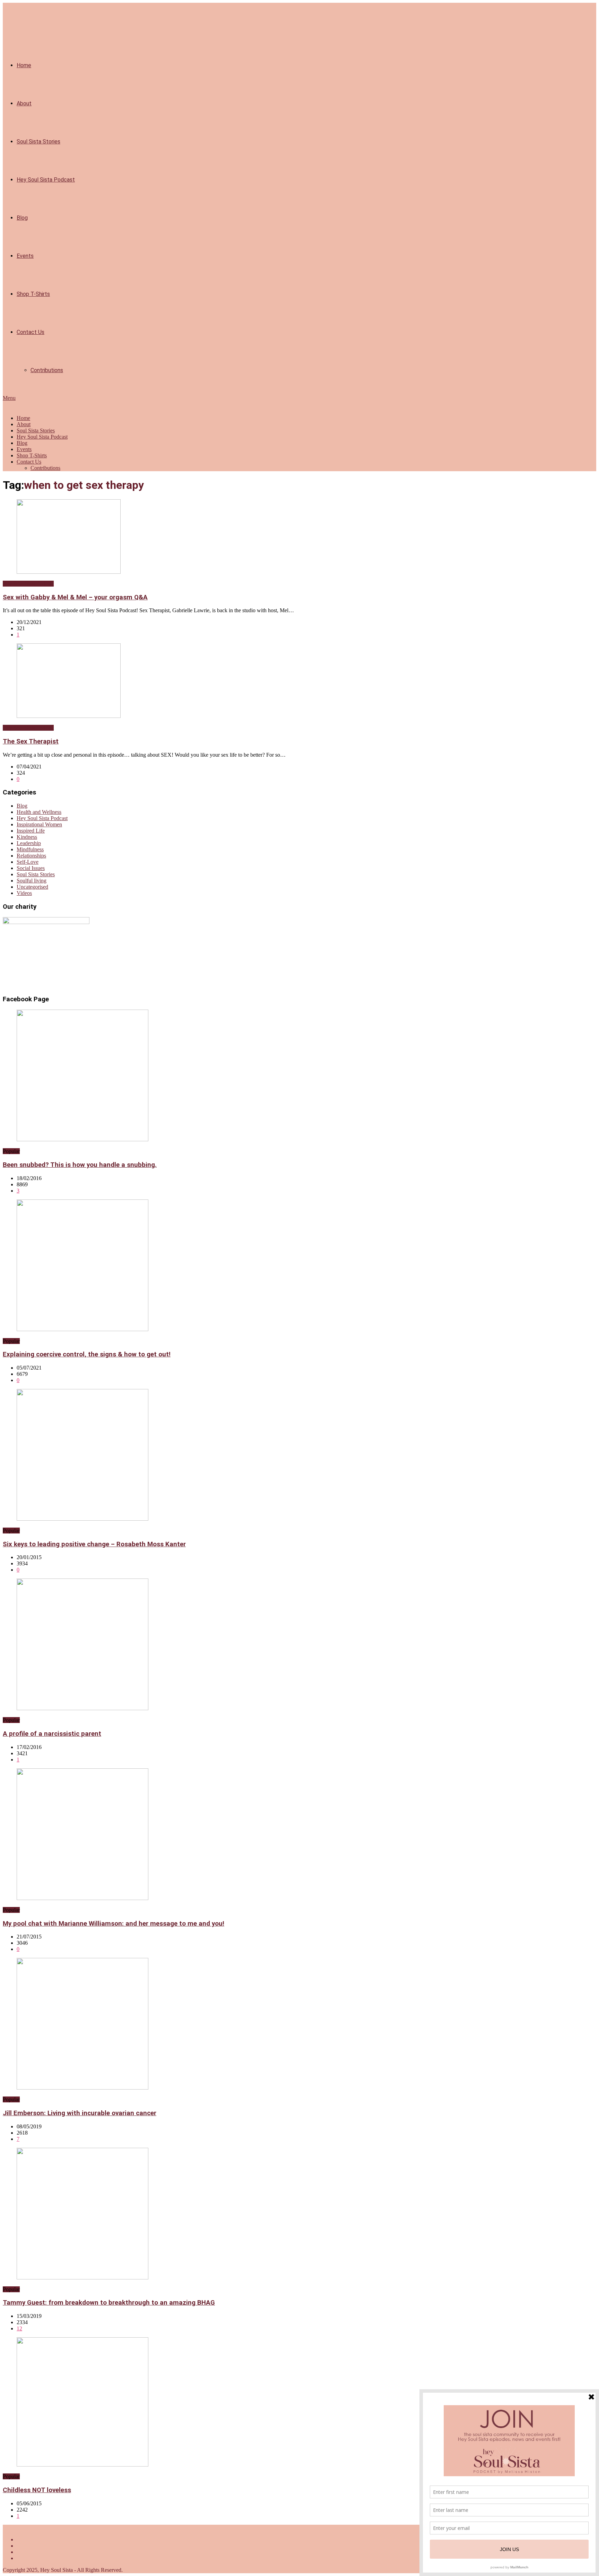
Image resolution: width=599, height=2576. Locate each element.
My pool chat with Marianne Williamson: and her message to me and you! (114, 1924)
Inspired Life (31, 831)
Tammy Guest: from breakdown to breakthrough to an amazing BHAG (109, 2303)
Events (25, 256)
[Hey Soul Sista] (6, 406)
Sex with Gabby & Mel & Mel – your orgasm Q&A (75, 597)
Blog (22, 218)
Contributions (47, 370)
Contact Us (31, 332)
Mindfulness (30, 849)
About (24, 103)
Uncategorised (32, 887)
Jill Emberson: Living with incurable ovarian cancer (80, 2113)
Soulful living (32, 881)
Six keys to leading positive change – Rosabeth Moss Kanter (94, 1544)
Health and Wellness (39, 812)
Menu (9, 398)
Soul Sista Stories (38, 142)
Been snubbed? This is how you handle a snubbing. (80, 1165)
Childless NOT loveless (37, 2490)
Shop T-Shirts (33, 294)
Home (24, 65)
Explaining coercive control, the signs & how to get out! (87, 1354)
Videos (24, 893)
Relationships (31, 856)
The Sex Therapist (31, 741)
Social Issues (31, 868)
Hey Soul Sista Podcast (46, 180)
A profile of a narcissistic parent (52, 1734)
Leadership (29, 843)
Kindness (27, 837)
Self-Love (28, 862)
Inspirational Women (39, 824)
